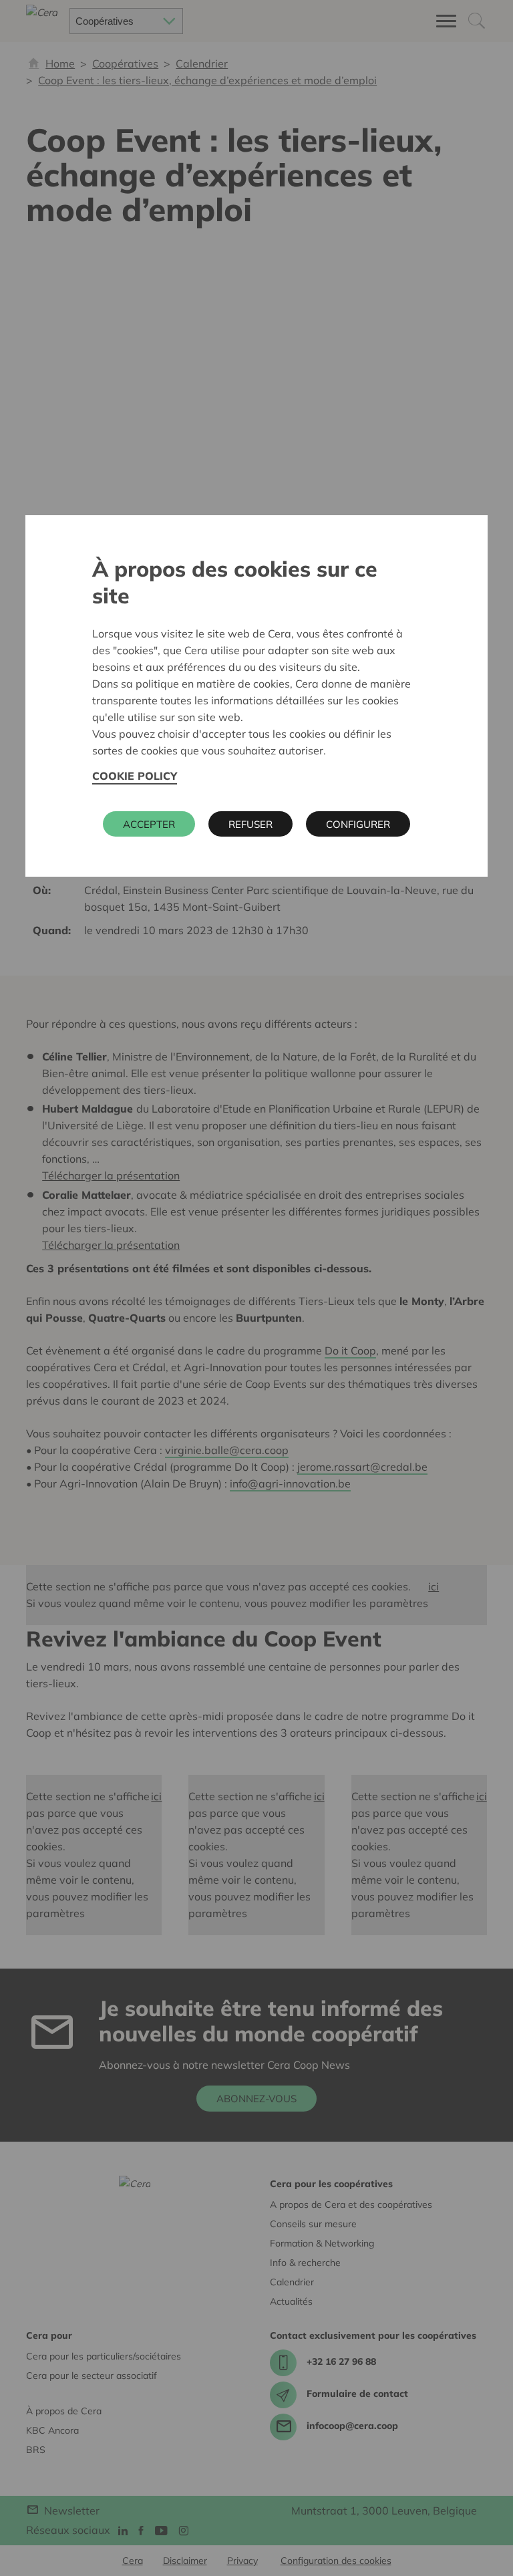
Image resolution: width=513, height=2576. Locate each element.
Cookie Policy (135, 776)
